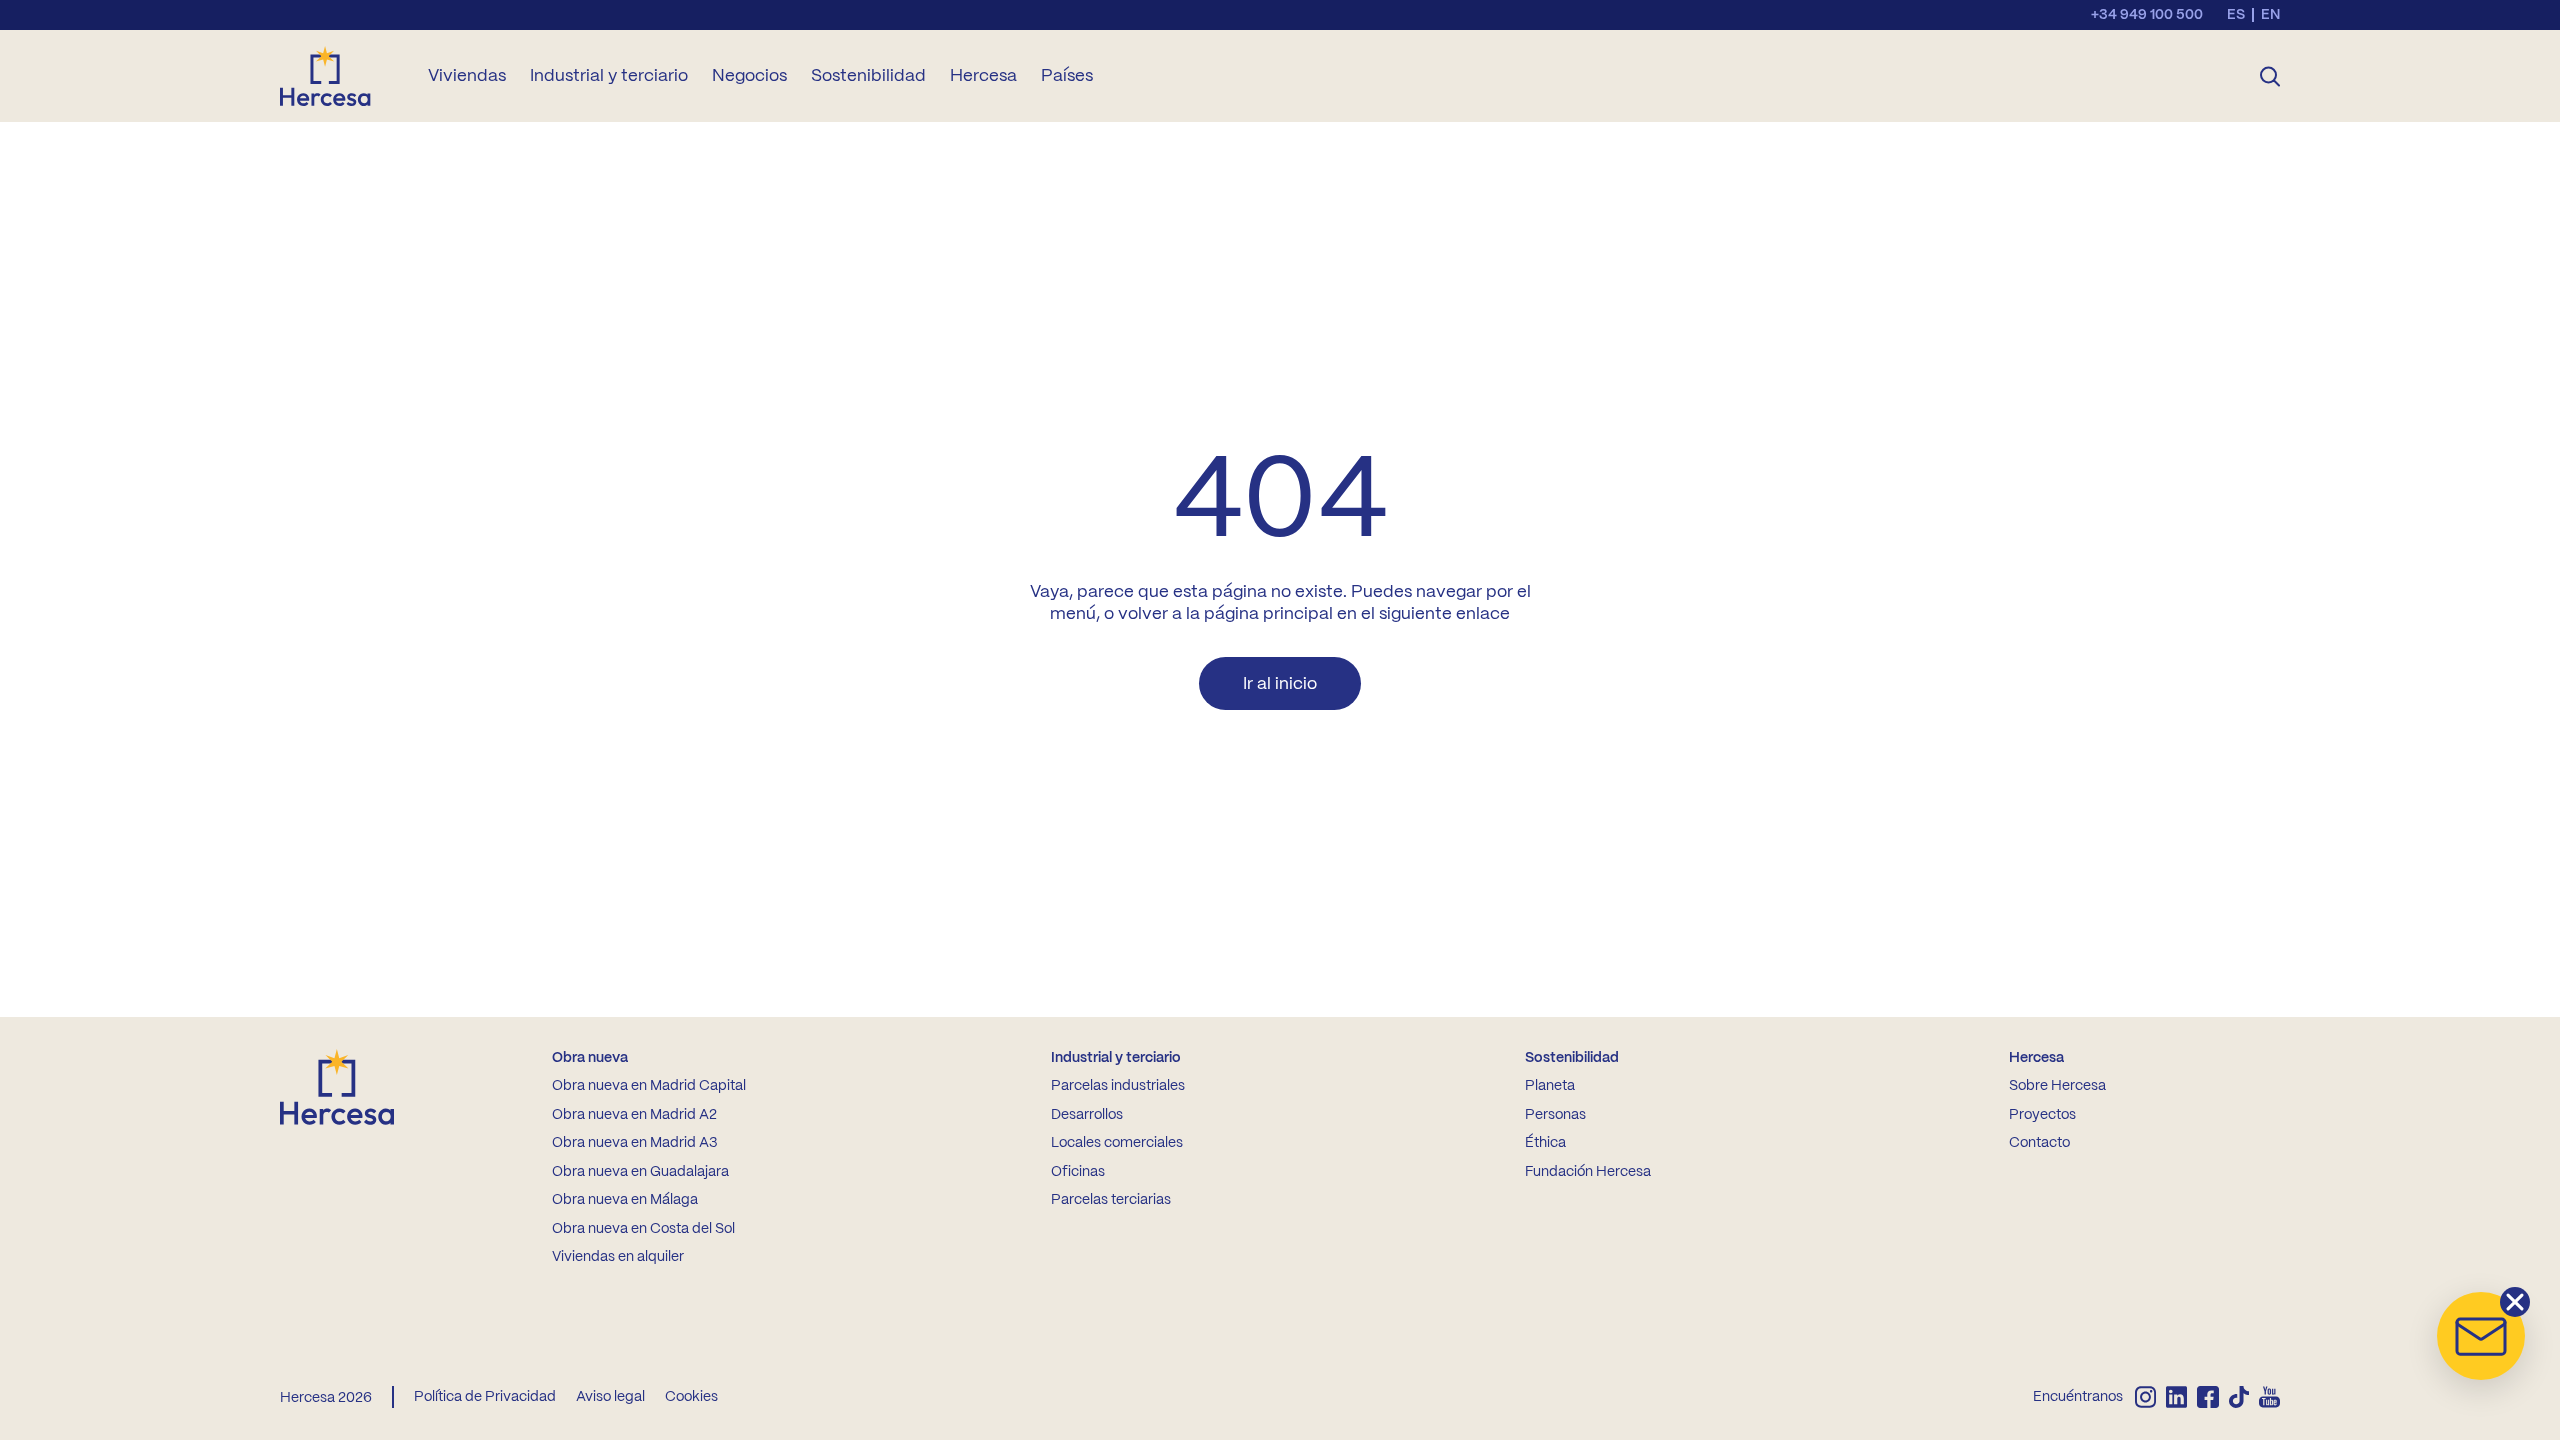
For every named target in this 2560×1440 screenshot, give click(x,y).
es (2236, 15)
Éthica (1545, 1143)
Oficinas (1078, 1172)
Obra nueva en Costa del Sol (643, 1229)
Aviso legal (610, 1397)
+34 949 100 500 (2147, 15)
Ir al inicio (1280, 684)
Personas (1555, 1115)
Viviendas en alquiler (618, 1257)
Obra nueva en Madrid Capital (649, 1086)
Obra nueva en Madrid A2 (634, 1115)
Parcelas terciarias (1111, 1200)
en (2270, 15)
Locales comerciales (1117, 1143)
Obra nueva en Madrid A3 (634, 1143)
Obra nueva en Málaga (625, 1200)
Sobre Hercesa (2057, 1086)
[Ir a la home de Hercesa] (342, 76)
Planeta (1550, 1086)
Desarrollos (1087, 1115)
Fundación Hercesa (1588, 1172)
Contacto (2039, 1143)
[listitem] (2145, 1397)
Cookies (691, 1397)
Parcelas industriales (1118, 1086)
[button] (2481, 1336)
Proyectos (2042, 1115)
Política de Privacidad (485, 1397)
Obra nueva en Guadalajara (640, 1172)
